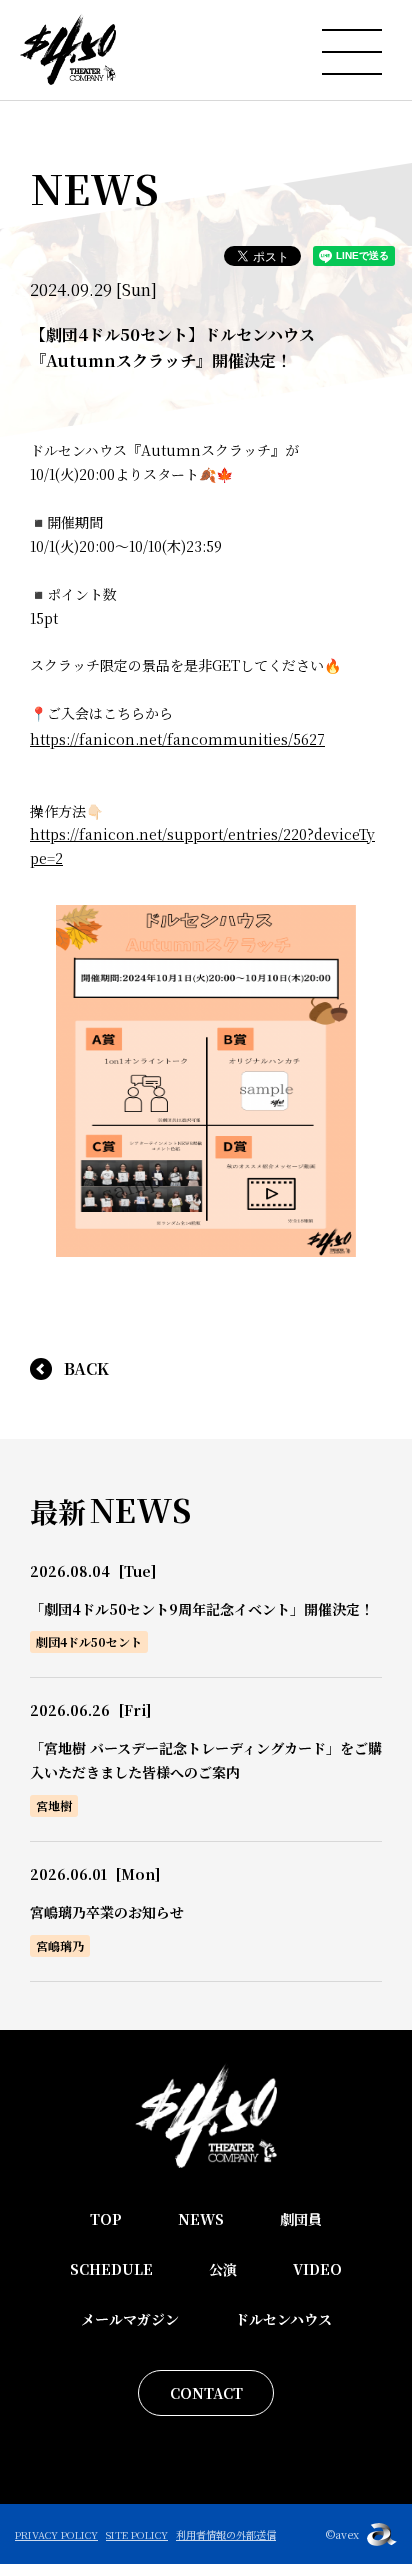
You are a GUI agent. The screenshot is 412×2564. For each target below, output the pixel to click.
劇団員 (301, 2219)
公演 (223, 2269)
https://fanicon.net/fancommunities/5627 (177, 739)
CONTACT (206, 2393)
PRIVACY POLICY (56, 2534)
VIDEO (317, 2269)
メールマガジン (130, 2319)
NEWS (201, 2219)
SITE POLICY (137, 2534)
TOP (106, 2219)
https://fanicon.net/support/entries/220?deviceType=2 (202, 846)
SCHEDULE (111, 2269)
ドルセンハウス (283, 2319)
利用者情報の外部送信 (226, 2534)
